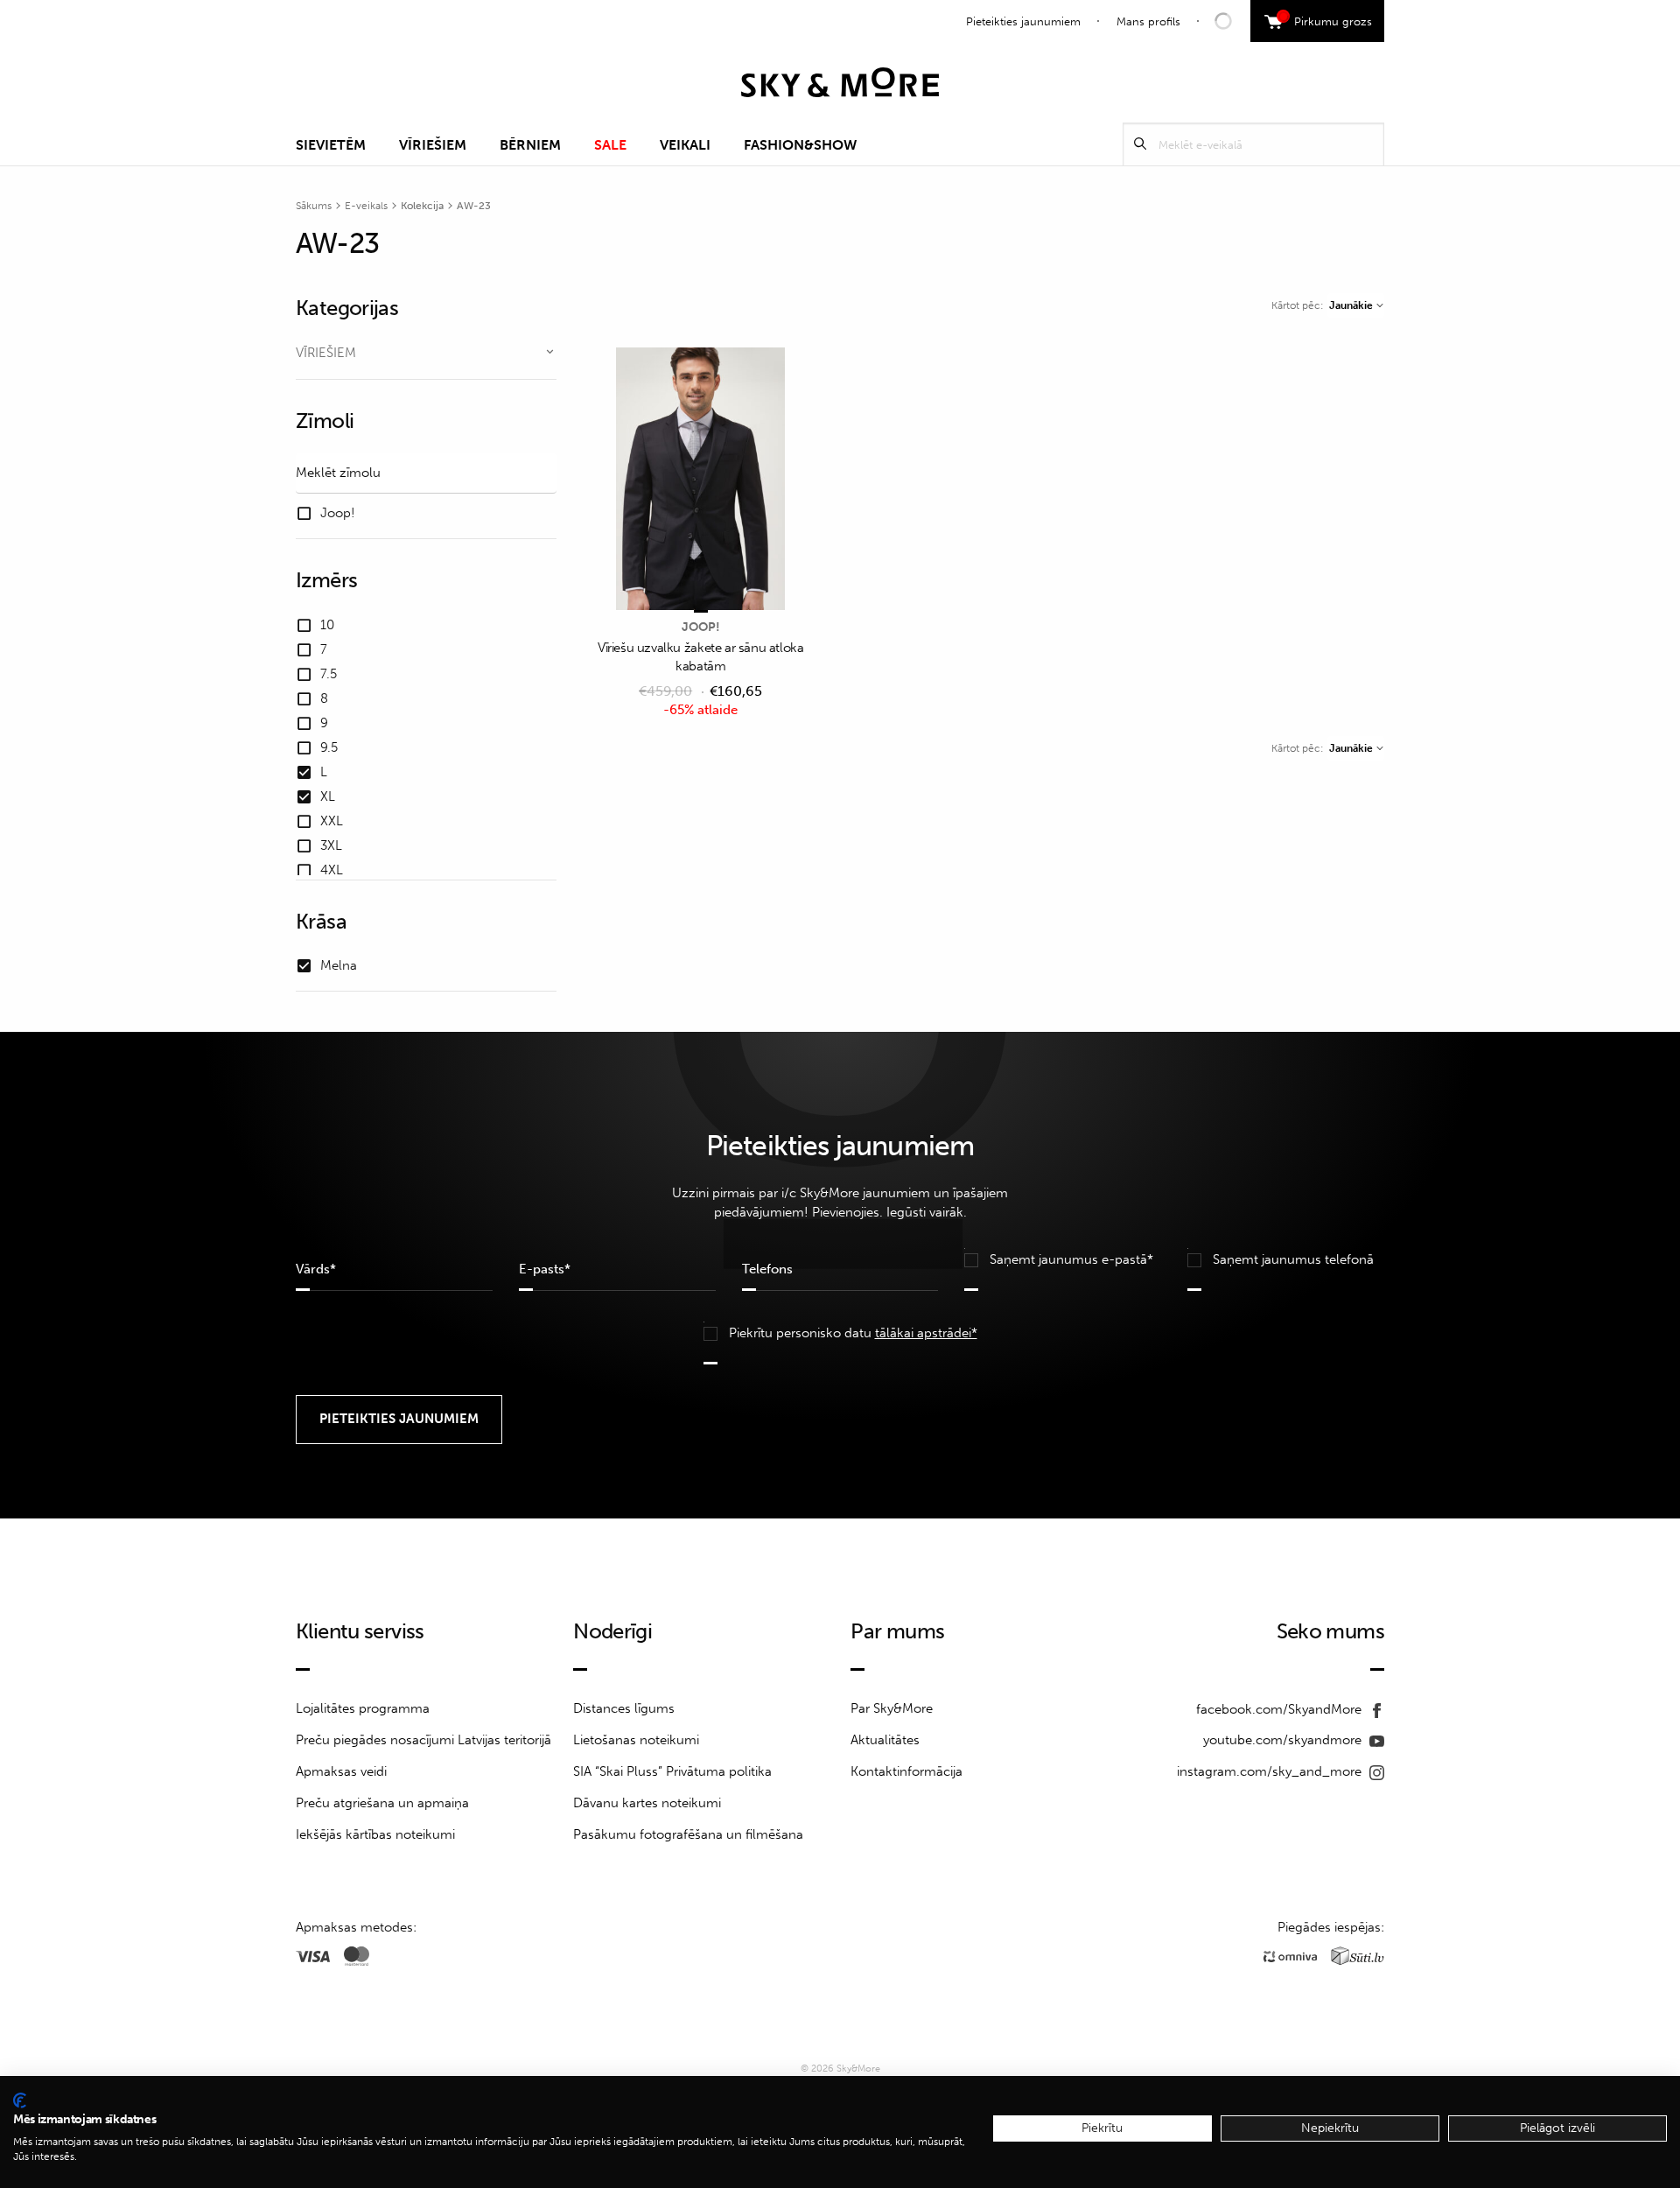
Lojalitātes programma (363, 1708)
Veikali (685, 145)
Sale (610, 145)
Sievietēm (331, 145)
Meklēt (1140, 144)
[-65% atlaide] (701, 480)
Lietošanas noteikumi (636, 1740)
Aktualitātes (885, 1740)
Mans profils (1148, 21)
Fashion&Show (800, 145)
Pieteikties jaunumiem (1023, 21)
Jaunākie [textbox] (1351, 305)
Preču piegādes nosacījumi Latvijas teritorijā (423, 1740)
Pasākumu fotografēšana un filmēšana (688, 1834)
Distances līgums (624, 1708)
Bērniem (530, 145)
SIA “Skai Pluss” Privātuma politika (672, 1771)
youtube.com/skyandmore (1284, 1740)
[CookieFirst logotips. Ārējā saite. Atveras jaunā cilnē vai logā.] (20, 2100)
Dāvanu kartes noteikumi (647, 1803)
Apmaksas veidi (341, 1771)
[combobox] (1356, 305)
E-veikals (366, 206)
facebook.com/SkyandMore (1281, 1709)
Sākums (314, 206)
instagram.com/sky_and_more (1271, 1771)
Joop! (701, 627)
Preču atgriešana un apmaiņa (382, 1803)
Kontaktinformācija (906, 1771)
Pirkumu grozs (1327, 19)
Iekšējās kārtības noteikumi (375, 1834)
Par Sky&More (892, 1708)
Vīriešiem (433, 145)
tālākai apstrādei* (926, 1333)
